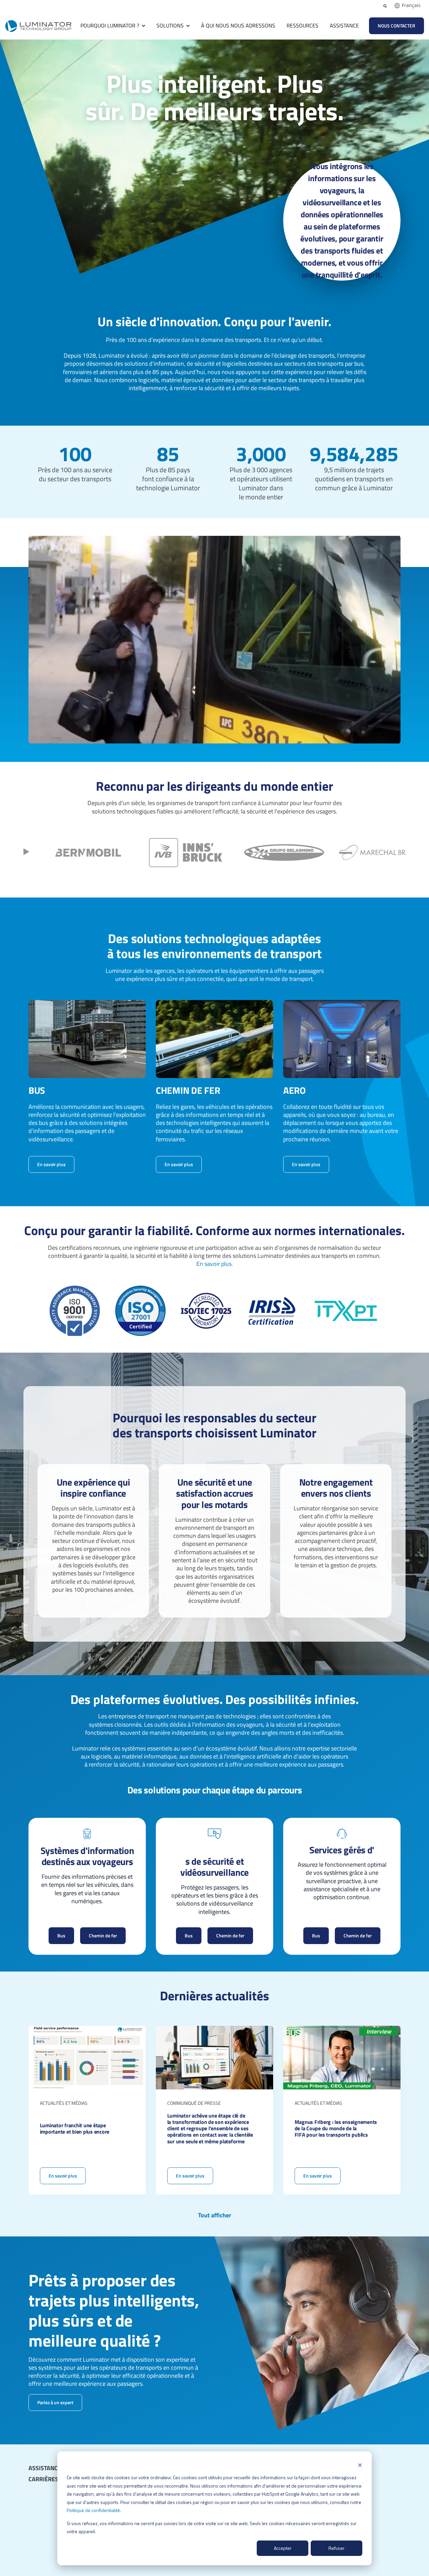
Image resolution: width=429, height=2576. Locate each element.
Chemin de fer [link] (103, 1936)
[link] (38, 25)
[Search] (385, 6)
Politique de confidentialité (93, 2510)
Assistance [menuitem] (45, 2468)
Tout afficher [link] (215, 2215)
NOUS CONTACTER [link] (396, 26)
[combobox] (408, 6)
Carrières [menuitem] (43, 2479)
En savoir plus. (215, 1264)
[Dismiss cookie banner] (360, 2465)
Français (411, 5)
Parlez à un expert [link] (55, 2402)
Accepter (283, 2548)
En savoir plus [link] (51, 1164)
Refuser (336, 2548)
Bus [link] (61, 1936)
